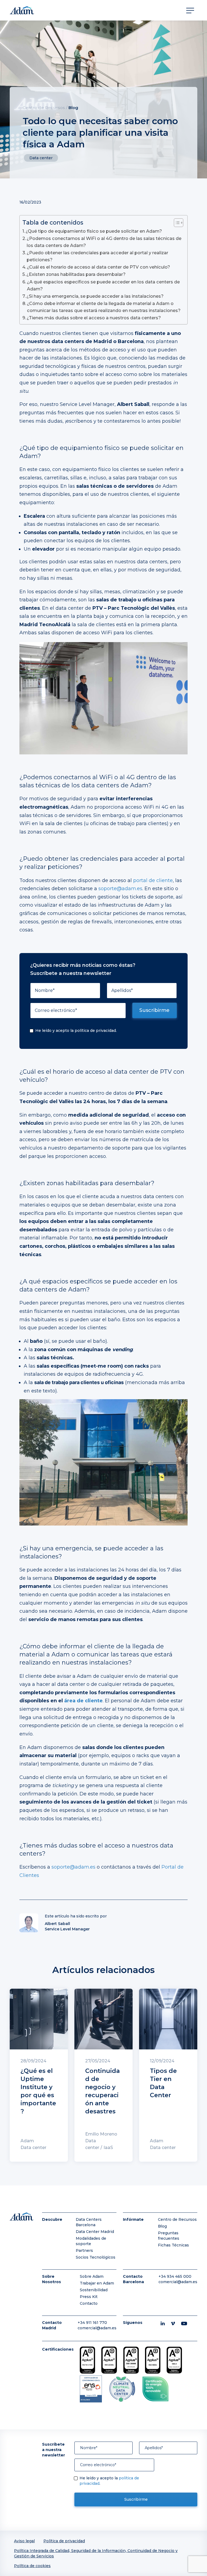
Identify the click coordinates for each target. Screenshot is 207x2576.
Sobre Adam (92, 2276)
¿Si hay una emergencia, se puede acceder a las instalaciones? (95, 296)
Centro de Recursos (44, 108)
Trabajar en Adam (97, 2283)
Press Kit (89, 2297)
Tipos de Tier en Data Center (163, 2083)
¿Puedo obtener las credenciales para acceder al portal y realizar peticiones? (97, 256)
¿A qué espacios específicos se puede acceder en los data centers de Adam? (103, 285)
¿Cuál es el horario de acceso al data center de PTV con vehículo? (99, 267)
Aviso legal (24, 2541)
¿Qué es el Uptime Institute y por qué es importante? (38, 2091)
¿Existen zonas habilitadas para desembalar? (76, 274)
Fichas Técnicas (173, 2245)
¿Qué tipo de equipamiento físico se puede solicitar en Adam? (94, 231)
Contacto (89, 2303)
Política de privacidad (64, 2541)
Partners (84, 2250)
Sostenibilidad (94, 2290)
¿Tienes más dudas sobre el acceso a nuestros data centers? (94, 318)
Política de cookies (32, 2566)
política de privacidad (95, 1031)
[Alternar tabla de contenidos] (176, 223)
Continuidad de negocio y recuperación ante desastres (102, 2091)
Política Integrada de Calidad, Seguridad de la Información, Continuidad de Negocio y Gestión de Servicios (96, 2553)
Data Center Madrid (95, 2232)
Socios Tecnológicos (96, 2257)
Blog (73, 108)
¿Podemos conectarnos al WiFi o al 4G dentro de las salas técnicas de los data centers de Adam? (104, 242)
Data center (41, 158)
